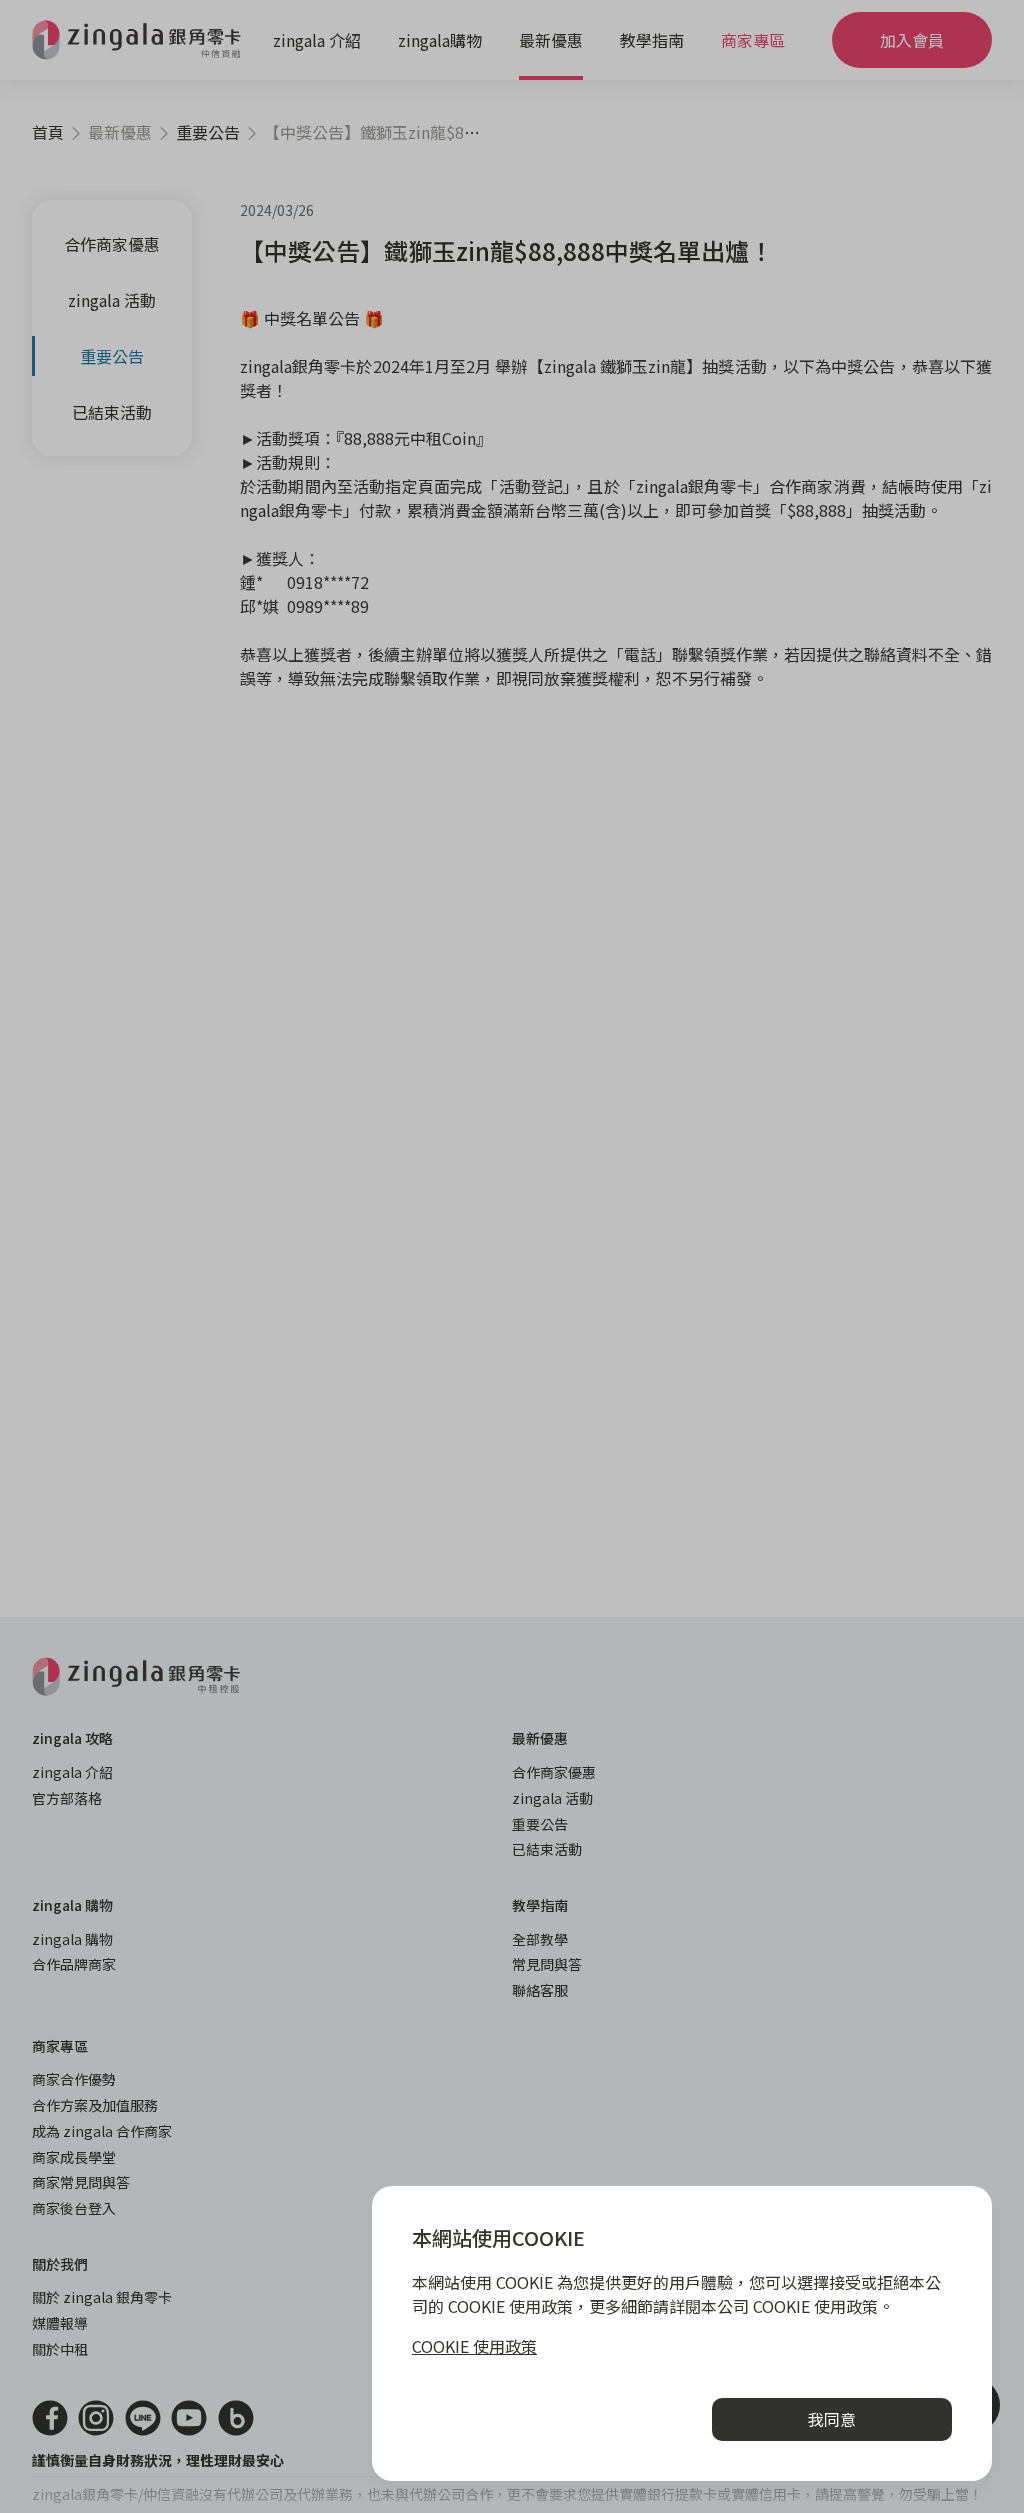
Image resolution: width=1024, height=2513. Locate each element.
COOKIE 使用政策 (474, 2346)
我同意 (832, 2419)
